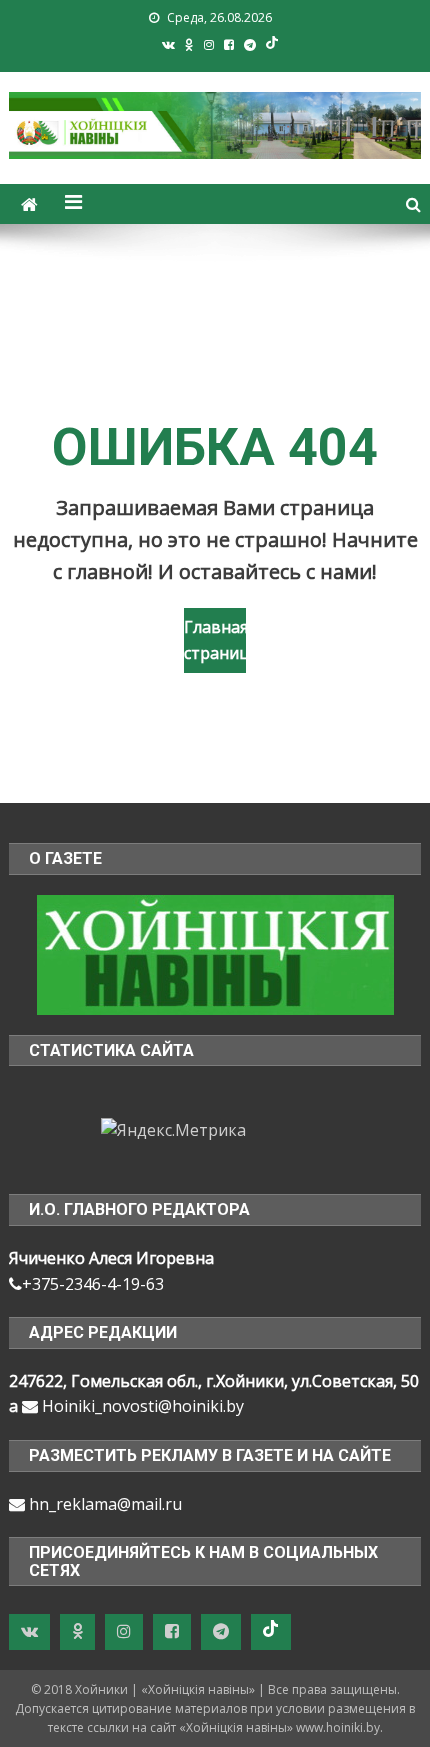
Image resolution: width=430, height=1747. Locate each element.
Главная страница (215, 640)
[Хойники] (215, 953)
